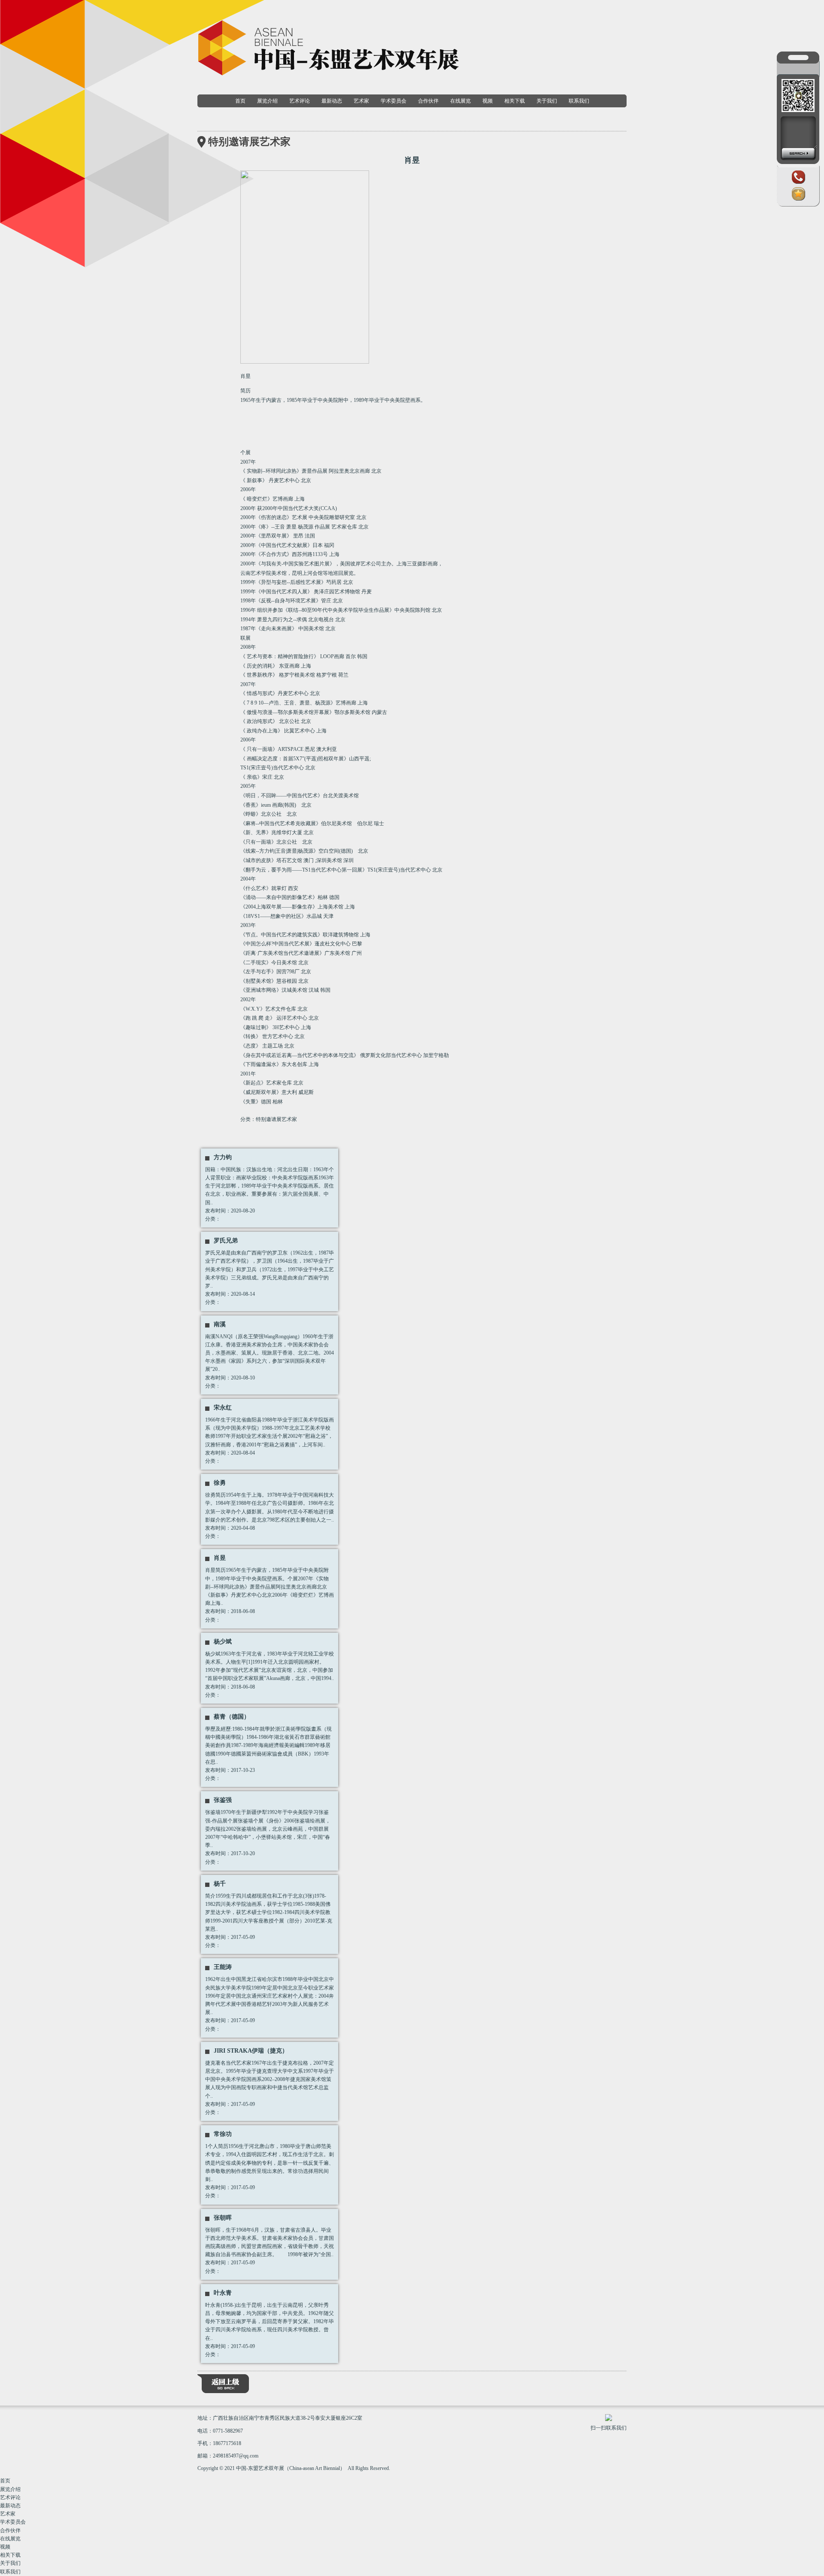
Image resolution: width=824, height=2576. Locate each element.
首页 (240, 101)
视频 (488, 101)
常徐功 (223, 2134)
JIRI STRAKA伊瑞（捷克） (251, 2051)
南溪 (220, 1324)
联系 (798, 184)
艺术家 (361, 101)
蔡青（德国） (232, 1717)
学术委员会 (394, 101)
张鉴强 (223, 1800)
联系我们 (579, 101)
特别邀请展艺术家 (276, 1119)
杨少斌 (223, 1642)
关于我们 (547, 101)
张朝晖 (223, 2218)
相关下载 (515, 101)
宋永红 (223, 1408)
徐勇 (220, 1483)
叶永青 (223, 2293)
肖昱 (220, 1558)
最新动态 (332, 101)
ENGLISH (798, 109)
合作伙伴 (428, 101)
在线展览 (460, 101)
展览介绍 (267, 101)
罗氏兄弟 (226, 1241)
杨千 (220, 1884)
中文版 (798, 99)
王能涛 (223, 1967)
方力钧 (223, 1157)
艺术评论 (300, 101)
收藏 (798, 201)
